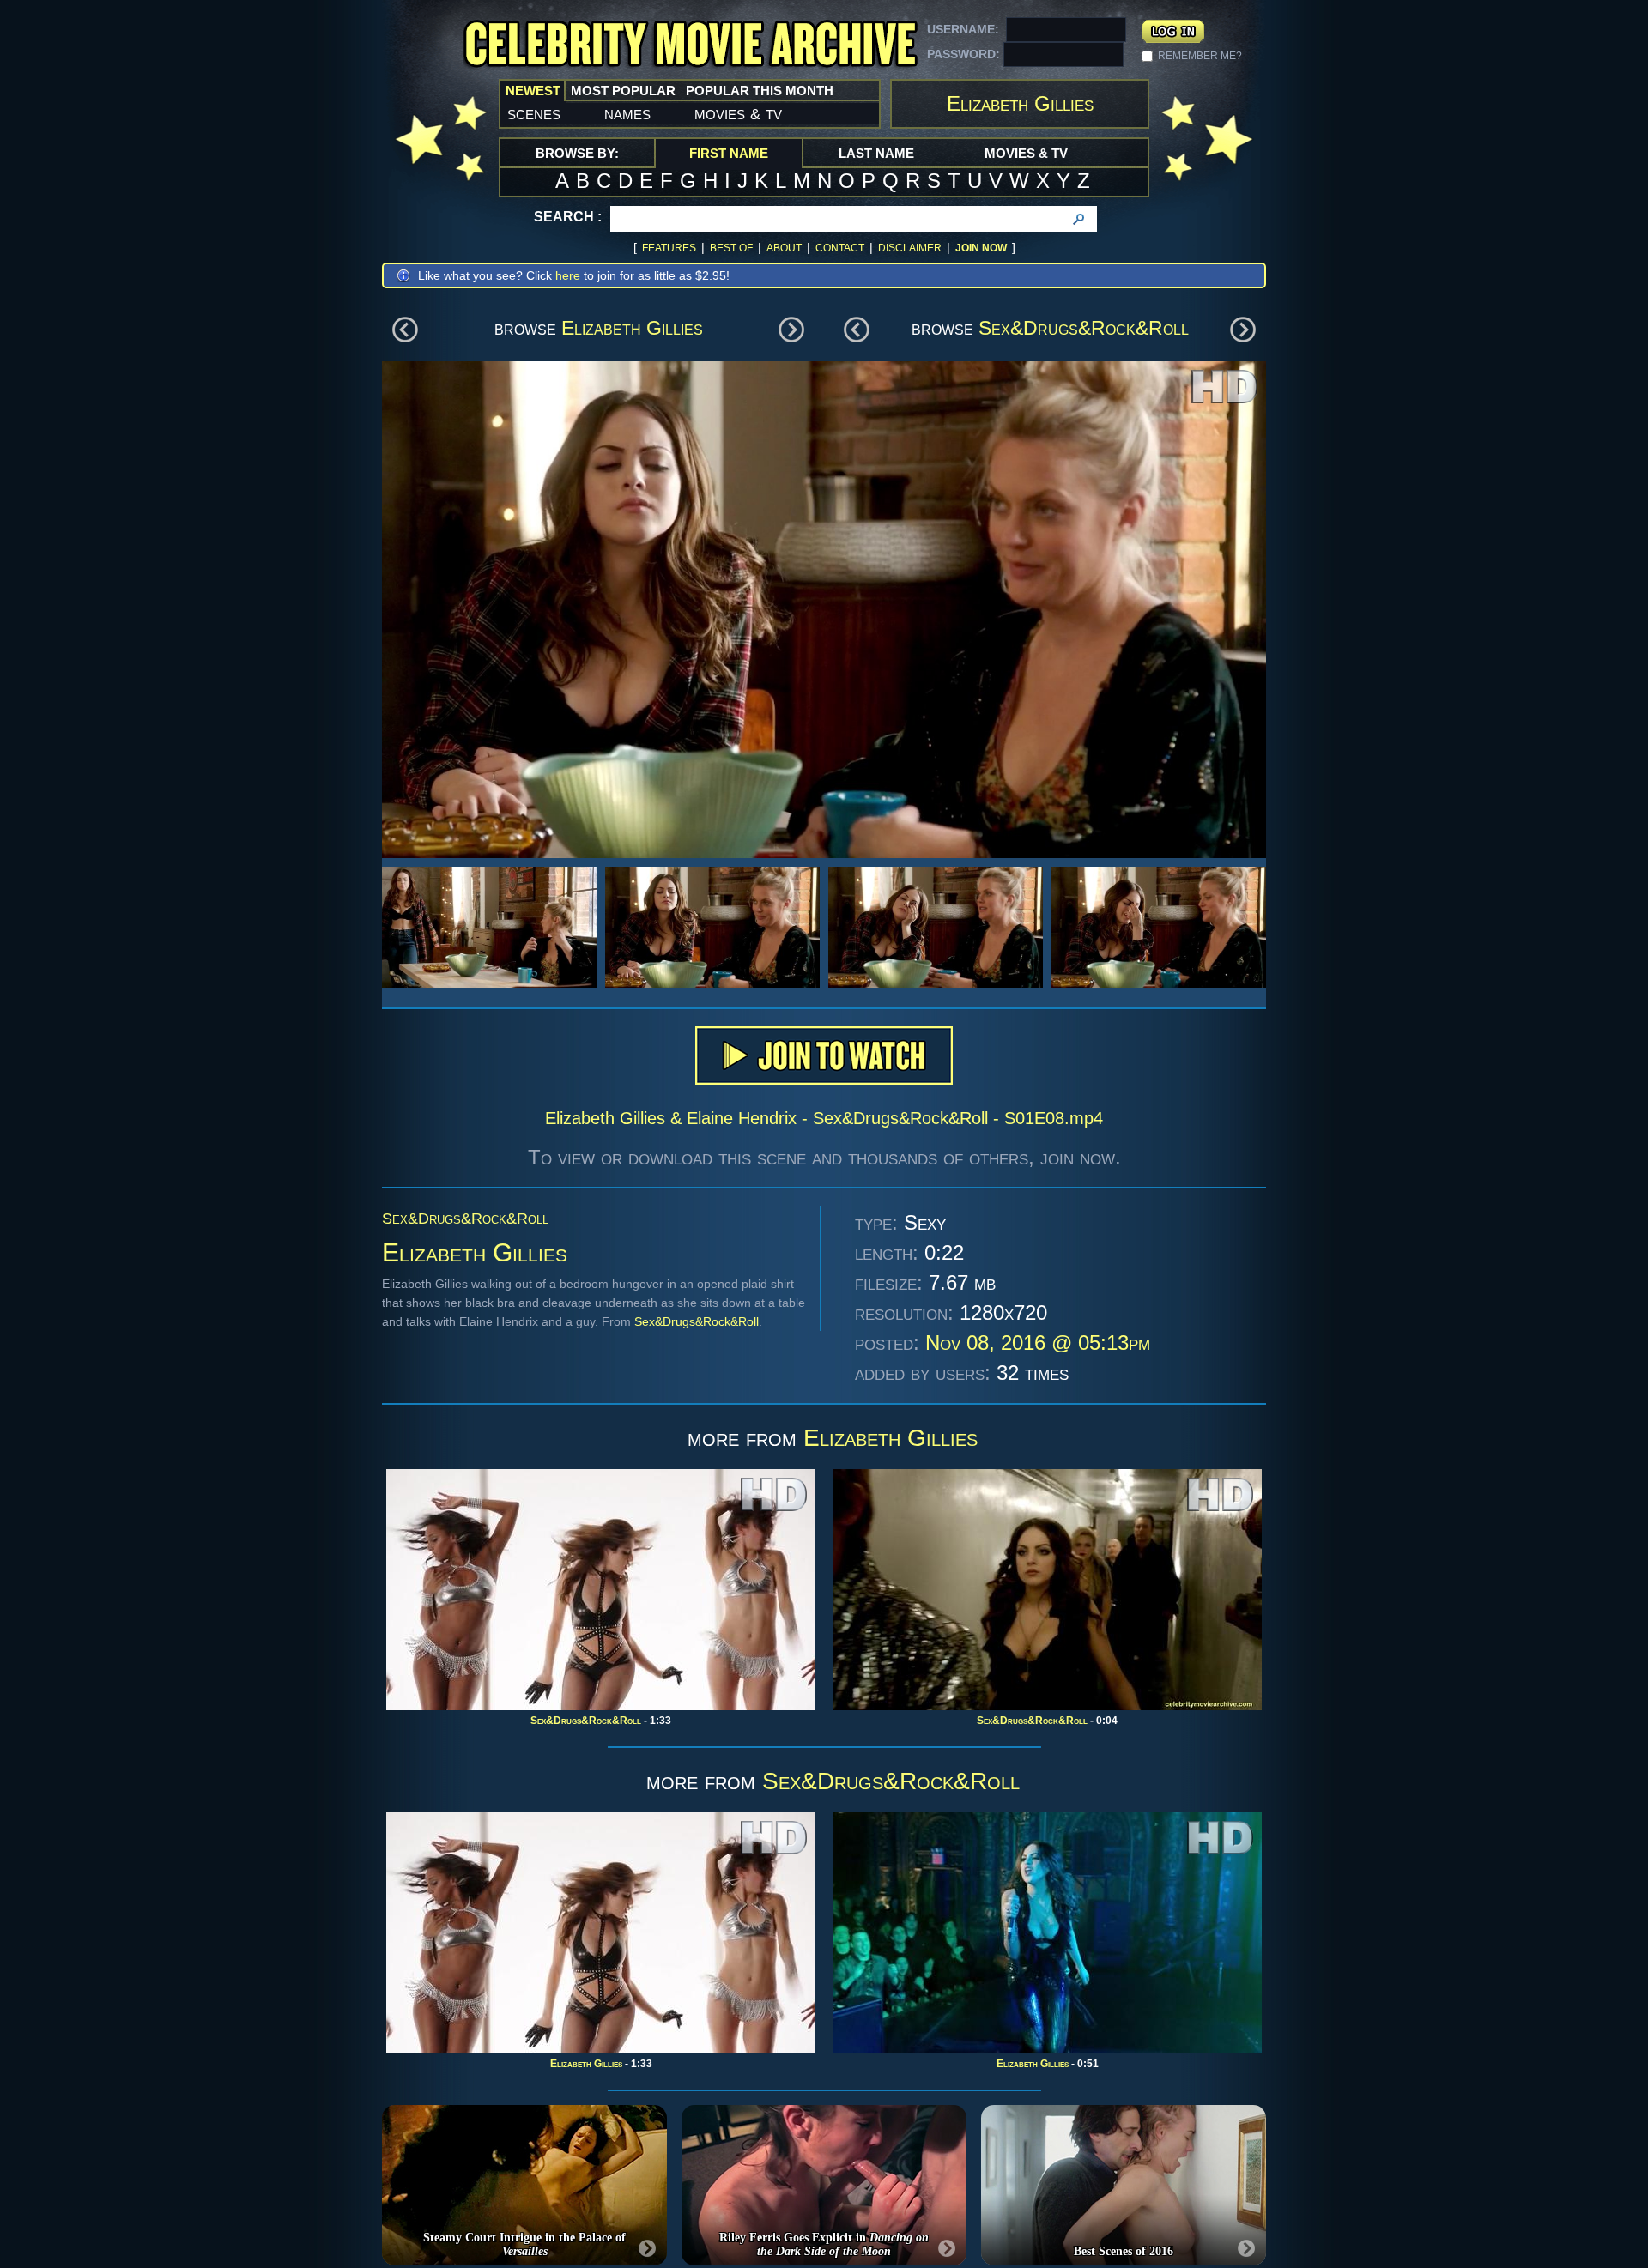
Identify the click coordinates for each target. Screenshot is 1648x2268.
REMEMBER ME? (1200, 56)
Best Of (731, 248)
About (784, 248)
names (627, 113)
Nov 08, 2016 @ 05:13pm (1038, 1343)
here (568, 275)
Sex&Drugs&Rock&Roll (1084, 328)
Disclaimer (910, 248)
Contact (840, 248)
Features (669, 248)
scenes (534, 113)
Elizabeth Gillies (632, 328)
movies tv (738, 113)
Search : (568, 217)
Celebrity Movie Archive (690, 45)
